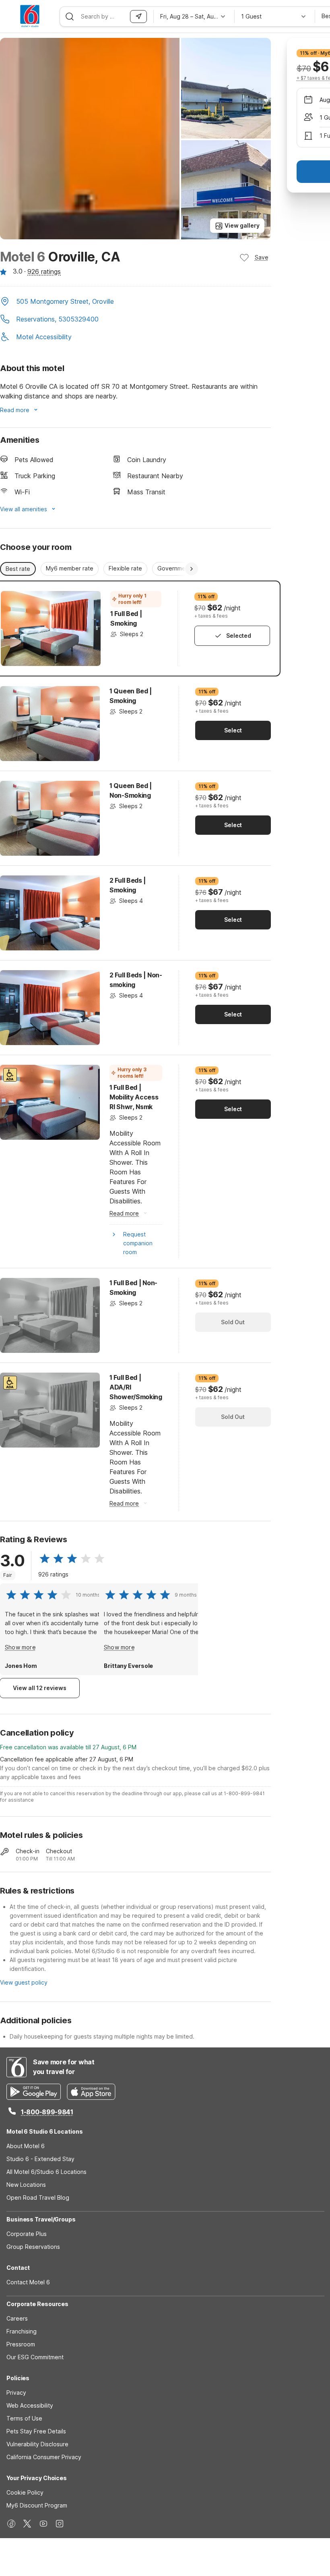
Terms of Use (24, 2418)
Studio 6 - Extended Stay (40, 2159)
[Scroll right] (192, 569)
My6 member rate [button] (70, 568)
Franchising (22, 2331)
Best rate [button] (18, 569)
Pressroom (21, 2344)
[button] (135, 302)
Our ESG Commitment (35, 2357)
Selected (239, 636)
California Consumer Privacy (44, 2457)
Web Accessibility (30, 2405)
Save (262, 257)
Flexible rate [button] (125, 568)
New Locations (26, 2185)
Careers (17, 2318)
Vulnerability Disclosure (37, 2444)
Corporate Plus (27, 2234)
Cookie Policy (25, 2492)
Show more (20, 1647)
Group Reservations (33, 2247)
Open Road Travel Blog (38, 2197)
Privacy (16, 2392)
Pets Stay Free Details (36, 2431)
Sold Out (233, 1322)
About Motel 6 (26, 2146)
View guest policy (24, 1982)
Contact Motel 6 (28, 2282)
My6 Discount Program (37, 2505)
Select (233, 730)
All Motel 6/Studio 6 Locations (46, 2172)
